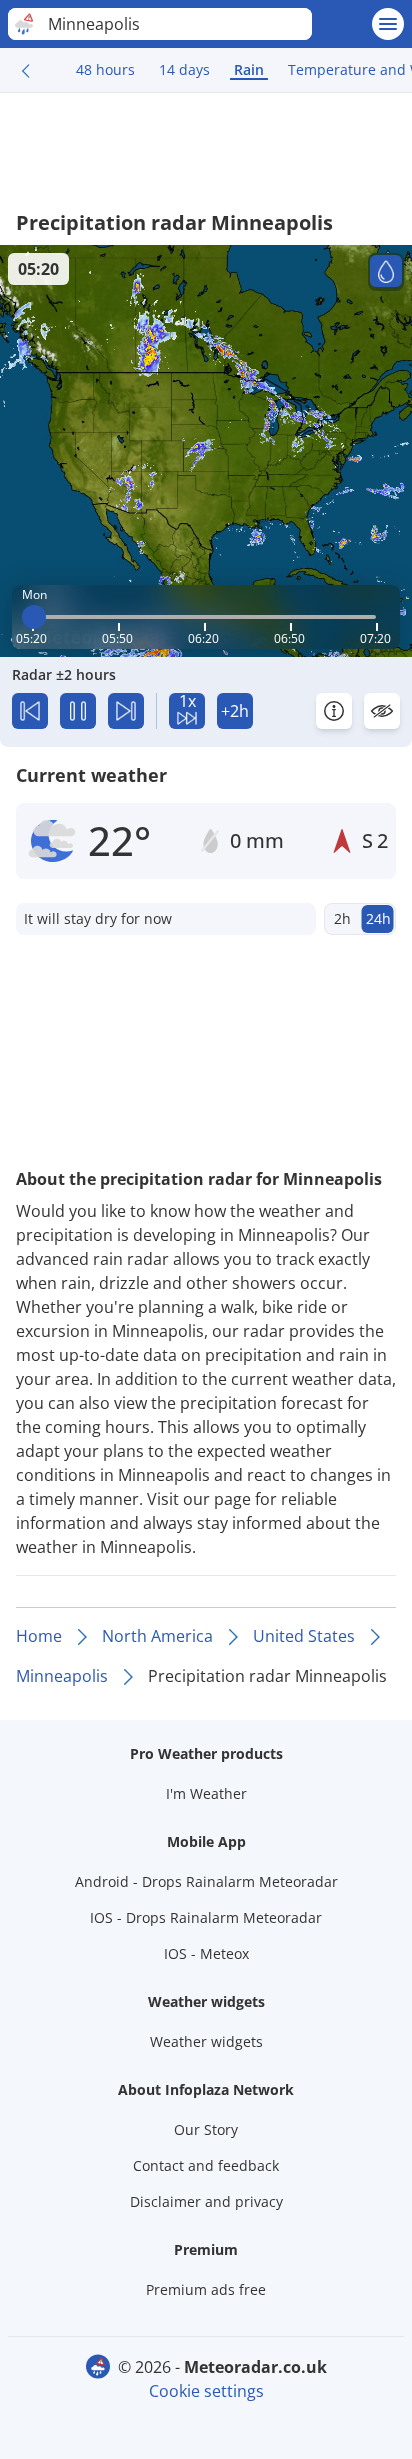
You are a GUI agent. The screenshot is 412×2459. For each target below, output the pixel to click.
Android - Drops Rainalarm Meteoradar (206, 1881)
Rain (249, 69)
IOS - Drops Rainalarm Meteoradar (206, 1917)
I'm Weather (206, 1793)
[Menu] (388, 24)
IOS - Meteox (206, 1953)
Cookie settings (206, 2391)
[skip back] (30, 711)
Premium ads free (206, 2289)
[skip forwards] (126, 711)
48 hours (105, 69)
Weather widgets (206, 2041)
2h (342, 918)
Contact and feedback (206, 2165)
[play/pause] (78, 711)
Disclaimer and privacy (206, 2201)
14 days (184, 69)
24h (378, 918)
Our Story (206, 2129)
